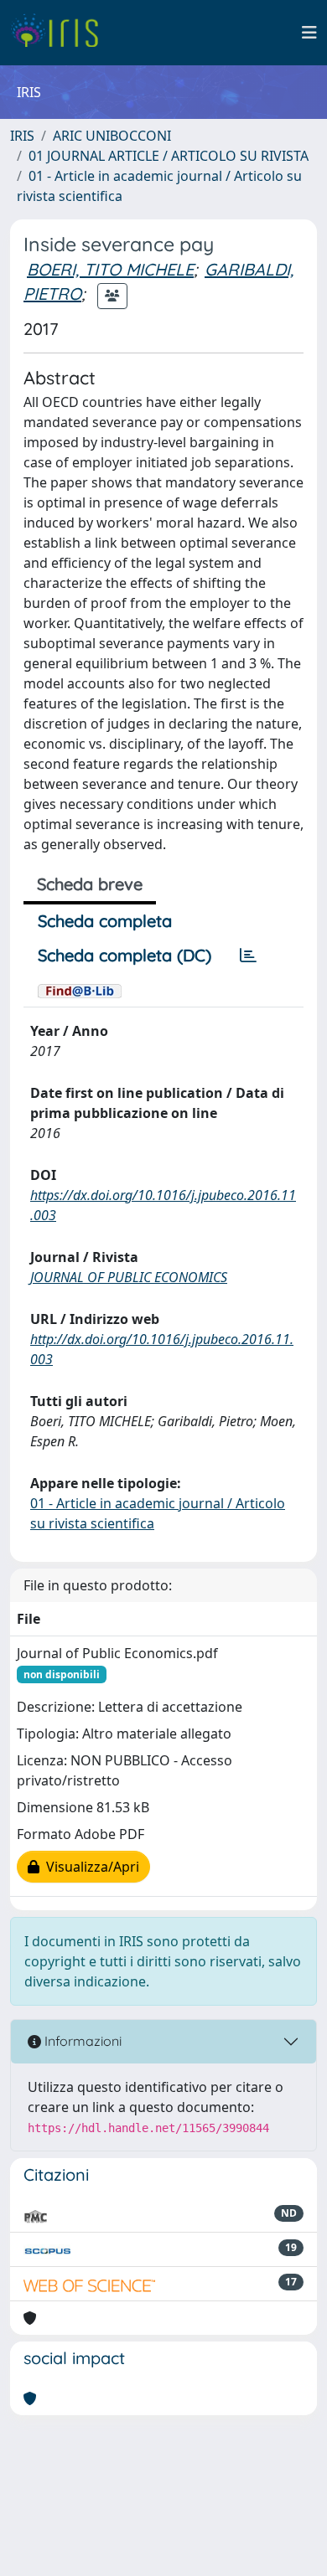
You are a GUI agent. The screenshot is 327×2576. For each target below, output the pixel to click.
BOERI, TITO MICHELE (110, 269)
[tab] (248, 956)
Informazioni (81, 2041)
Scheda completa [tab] (105, 921)
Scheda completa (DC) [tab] (125, 955)
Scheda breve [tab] (90, 884)
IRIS (22, 136)
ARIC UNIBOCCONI (112, 136)
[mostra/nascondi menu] (309, 33)
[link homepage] (61, 33)
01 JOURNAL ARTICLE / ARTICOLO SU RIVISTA (169, 156)
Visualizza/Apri (89, 1867)
